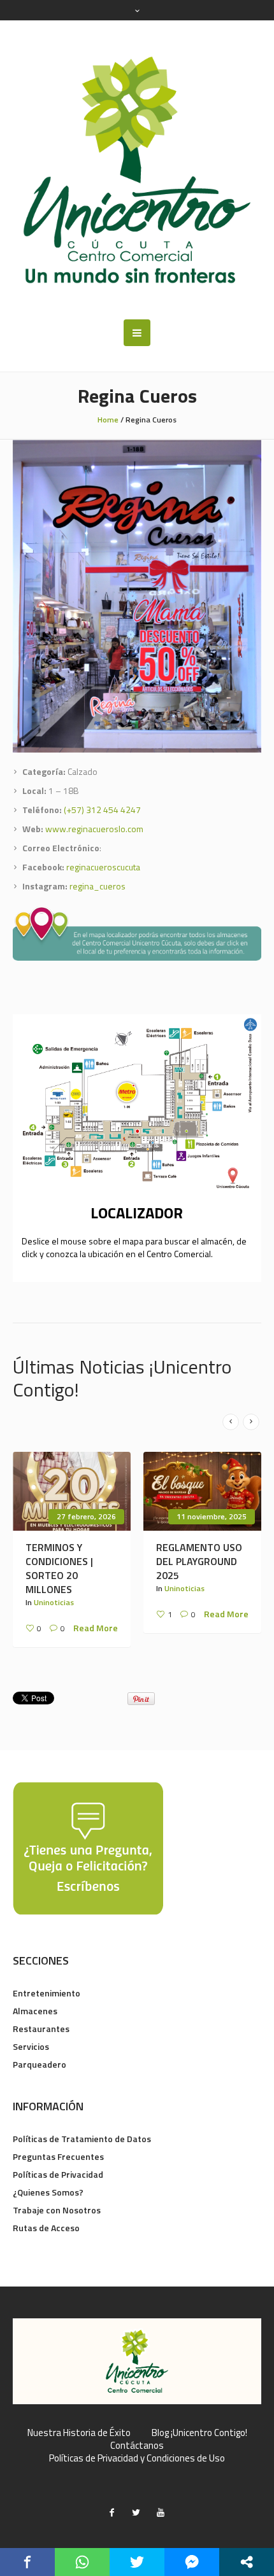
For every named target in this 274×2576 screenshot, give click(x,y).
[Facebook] (112, 2512)
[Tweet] (137, 2562)
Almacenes (35, 2011)
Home (108, 420)
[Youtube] (161, 2512)
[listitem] (126, 1092)
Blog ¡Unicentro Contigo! (199, 2433)
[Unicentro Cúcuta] (137, 170)
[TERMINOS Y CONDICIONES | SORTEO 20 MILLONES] (72, 1491)
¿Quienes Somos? (48, 2192)
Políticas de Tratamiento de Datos (82, 2139)
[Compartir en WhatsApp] (82, 2562)
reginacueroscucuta (103, 867)
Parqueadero (40, 2064)
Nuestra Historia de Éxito (79, 2433)
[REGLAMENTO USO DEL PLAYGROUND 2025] (202, 1491)
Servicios (31, 2046)
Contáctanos (137, 2446)
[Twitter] (136, 2512)
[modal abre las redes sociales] (247, 2562)
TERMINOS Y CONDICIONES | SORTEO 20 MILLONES (59, 1568)
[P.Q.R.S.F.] (88, 1847)
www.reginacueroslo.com (94, 829)
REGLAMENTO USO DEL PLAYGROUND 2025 (199, 1561)
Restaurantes (41, 2029)
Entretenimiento (47, 1993)
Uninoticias (54, 1602)
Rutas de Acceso (46, 2228)
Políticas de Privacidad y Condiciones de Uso (137, 2458)
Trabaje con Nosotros (57, 2210)
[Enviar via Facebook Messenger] (192, 2562)
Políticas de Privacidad (58, 2174)
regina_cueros (97, 886)
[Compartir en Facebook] (27, 2562)
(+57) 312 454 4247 (102, 810)
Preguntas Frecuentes (58, 2156)
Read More (96, 1628)
